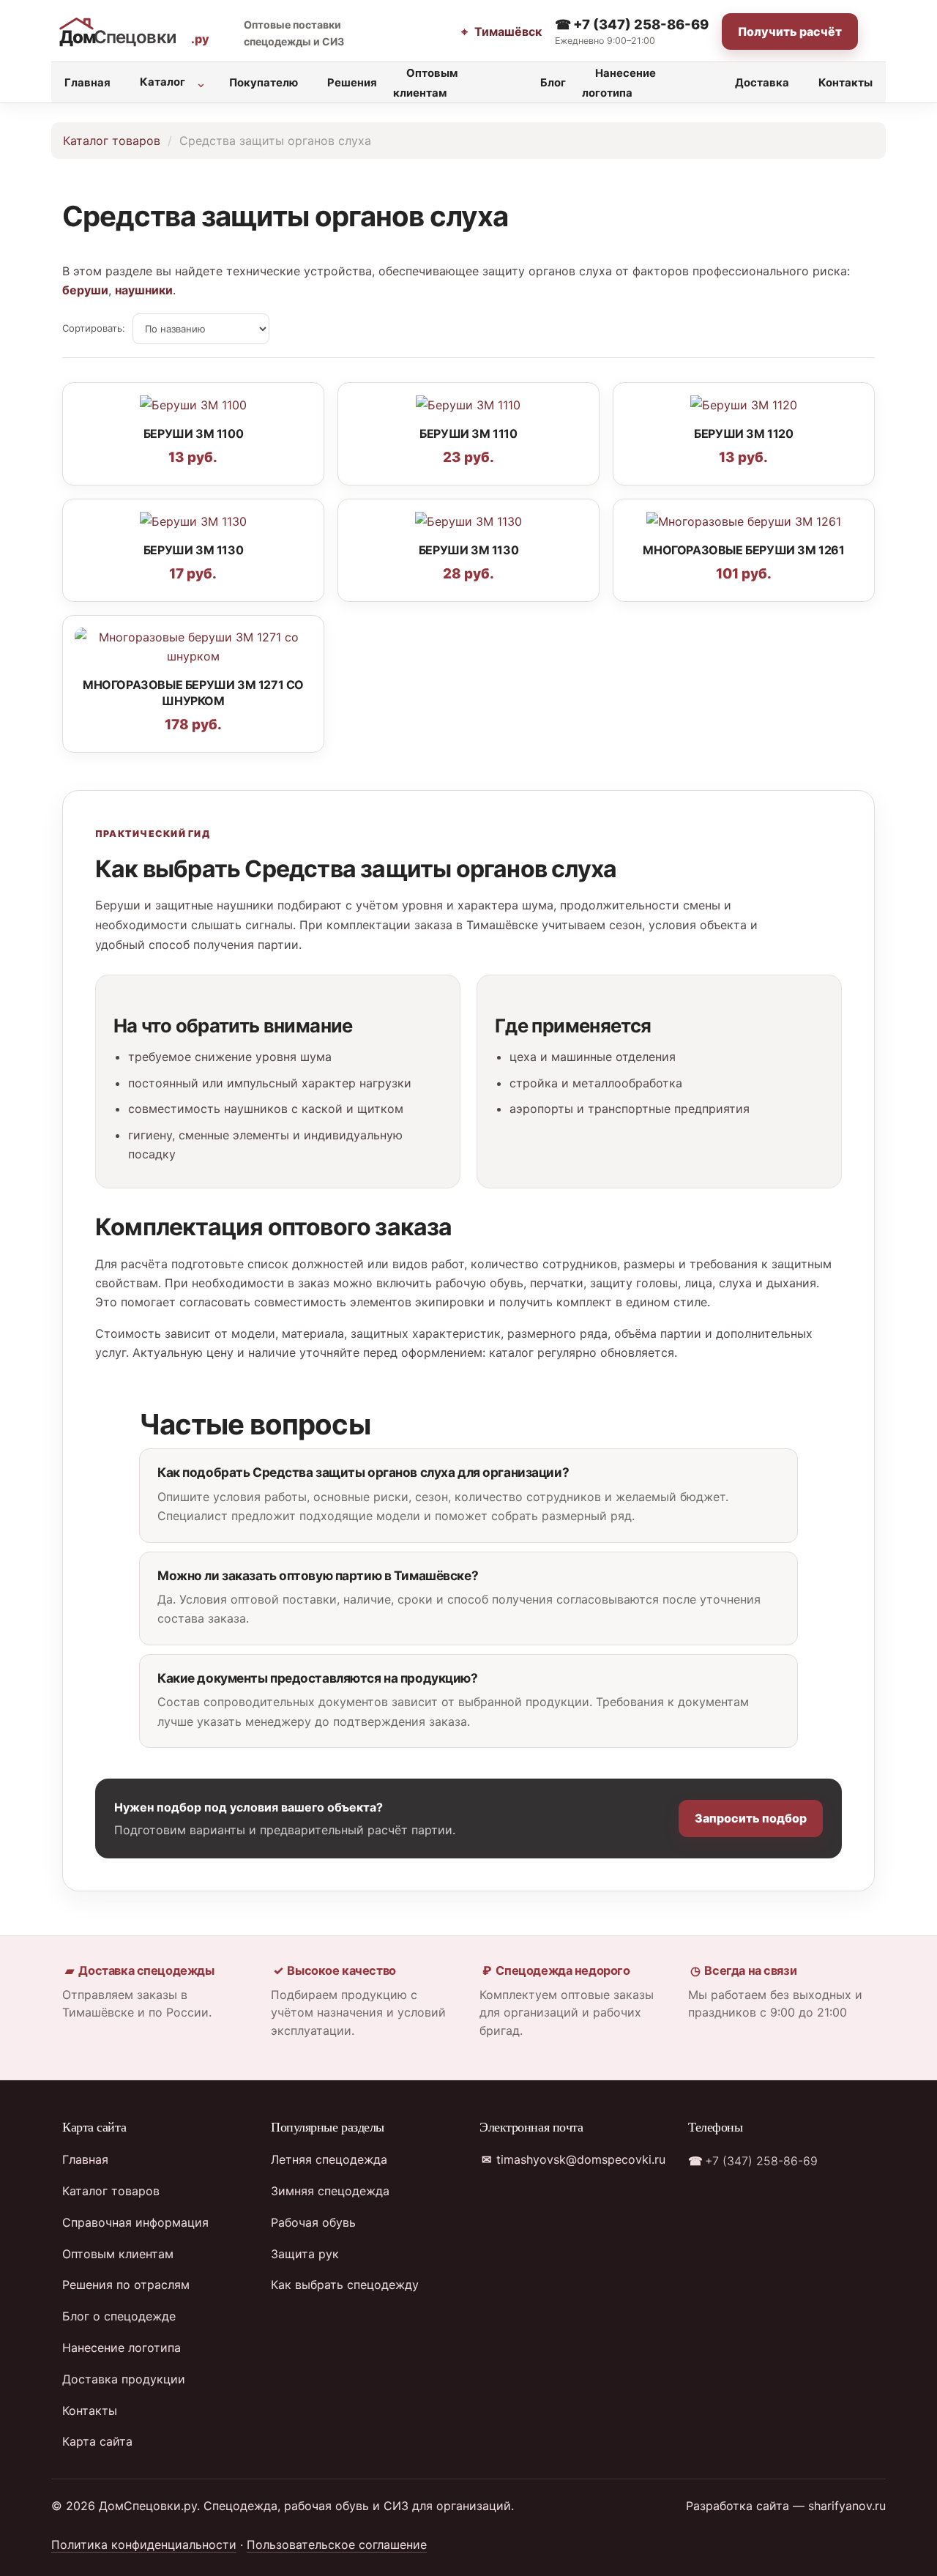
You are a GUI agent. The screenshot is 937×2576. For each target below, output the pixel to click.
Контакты (845, 83)
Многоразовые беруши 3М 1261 (743, 550)
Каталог (163, 82)
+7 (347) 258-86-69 (639, 24)
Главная (87, 83)
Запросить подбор (751, 1818)
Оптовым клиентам (425, 83)
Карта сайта (97, 2441)
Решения (352, 83)
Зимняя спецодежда (330, 2191)
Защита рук (305, 2254)
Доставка (762, 83)
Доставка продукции (124, 2379)
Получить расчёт (790, 31)
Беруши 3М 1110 (468, 433)
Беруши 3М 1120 (743, 433)
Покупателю (264, 83)
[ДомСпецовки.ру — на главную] (138, 32)
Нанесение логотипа (619, 83)
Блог (553, 83)
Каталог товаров (112, 141)
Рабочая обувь (313, 2222)
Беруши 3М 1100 (193, 433)
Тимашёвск (506, 31)
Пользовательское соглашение (337, 2545)
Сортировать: (94, 328)
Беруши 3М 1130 (193, 550)
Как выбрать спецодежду (345, 2285)
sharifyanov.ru (847, 2506)
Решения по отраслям (126, 2285)
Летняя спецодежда (329, 2159)
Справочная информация (135, 2222)
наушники (144, 290)
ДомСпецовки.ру (148, 2506)
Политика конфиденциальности (144, 2545)
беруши (85, 290)
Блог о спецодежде (119, 2316)
